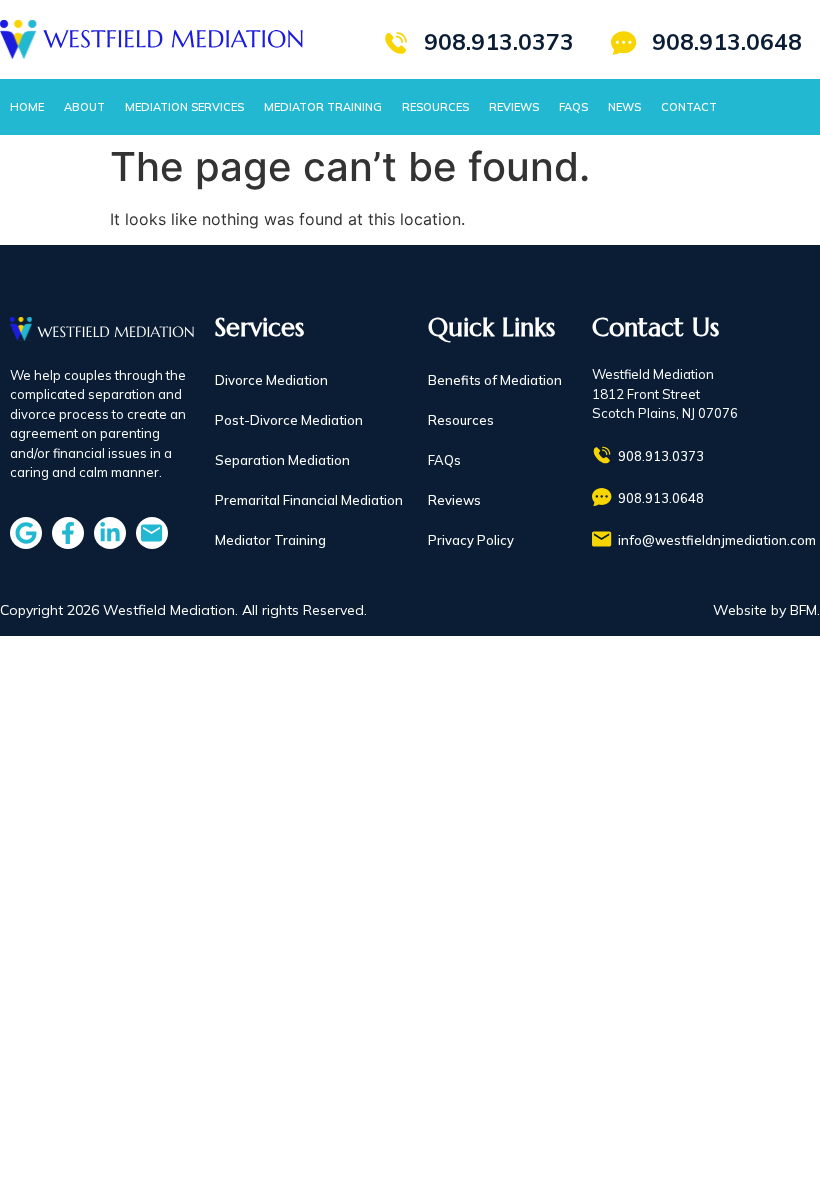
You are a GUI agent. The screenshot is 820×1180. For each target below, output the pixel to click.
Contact (689, 107)
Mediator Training (323, 107)
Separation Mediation (282, 460)
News (624, 107)
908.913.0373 (499, 41)
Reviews (514, 107)
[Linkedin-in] (110, 533)
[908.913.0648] (624, 43)
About (84, 107)
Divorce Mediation (271, 380)
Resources (435, 107)
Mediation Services (184, 107)
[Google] (26, 533)
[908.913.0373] (396, 43)
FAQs (573, 107)
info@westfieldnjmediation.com (717, 540)
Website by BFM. (766, 610)
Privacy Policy (471, 540)
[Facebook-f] (68, 533)
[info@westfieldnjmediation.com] (602, 539)
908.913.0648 (727, 41)
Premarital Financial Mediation (309, 500)
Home (27, 107)
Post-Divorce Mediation (289, 420)
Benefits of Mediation (495, 380)
